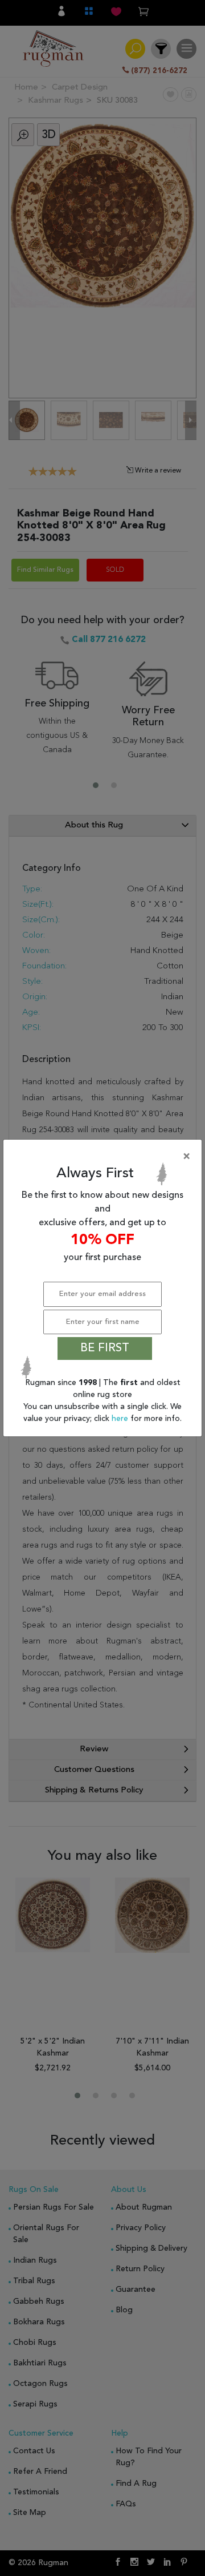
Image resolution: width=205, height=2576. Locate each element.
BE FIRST (105, 1348)
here (121, 1419)
